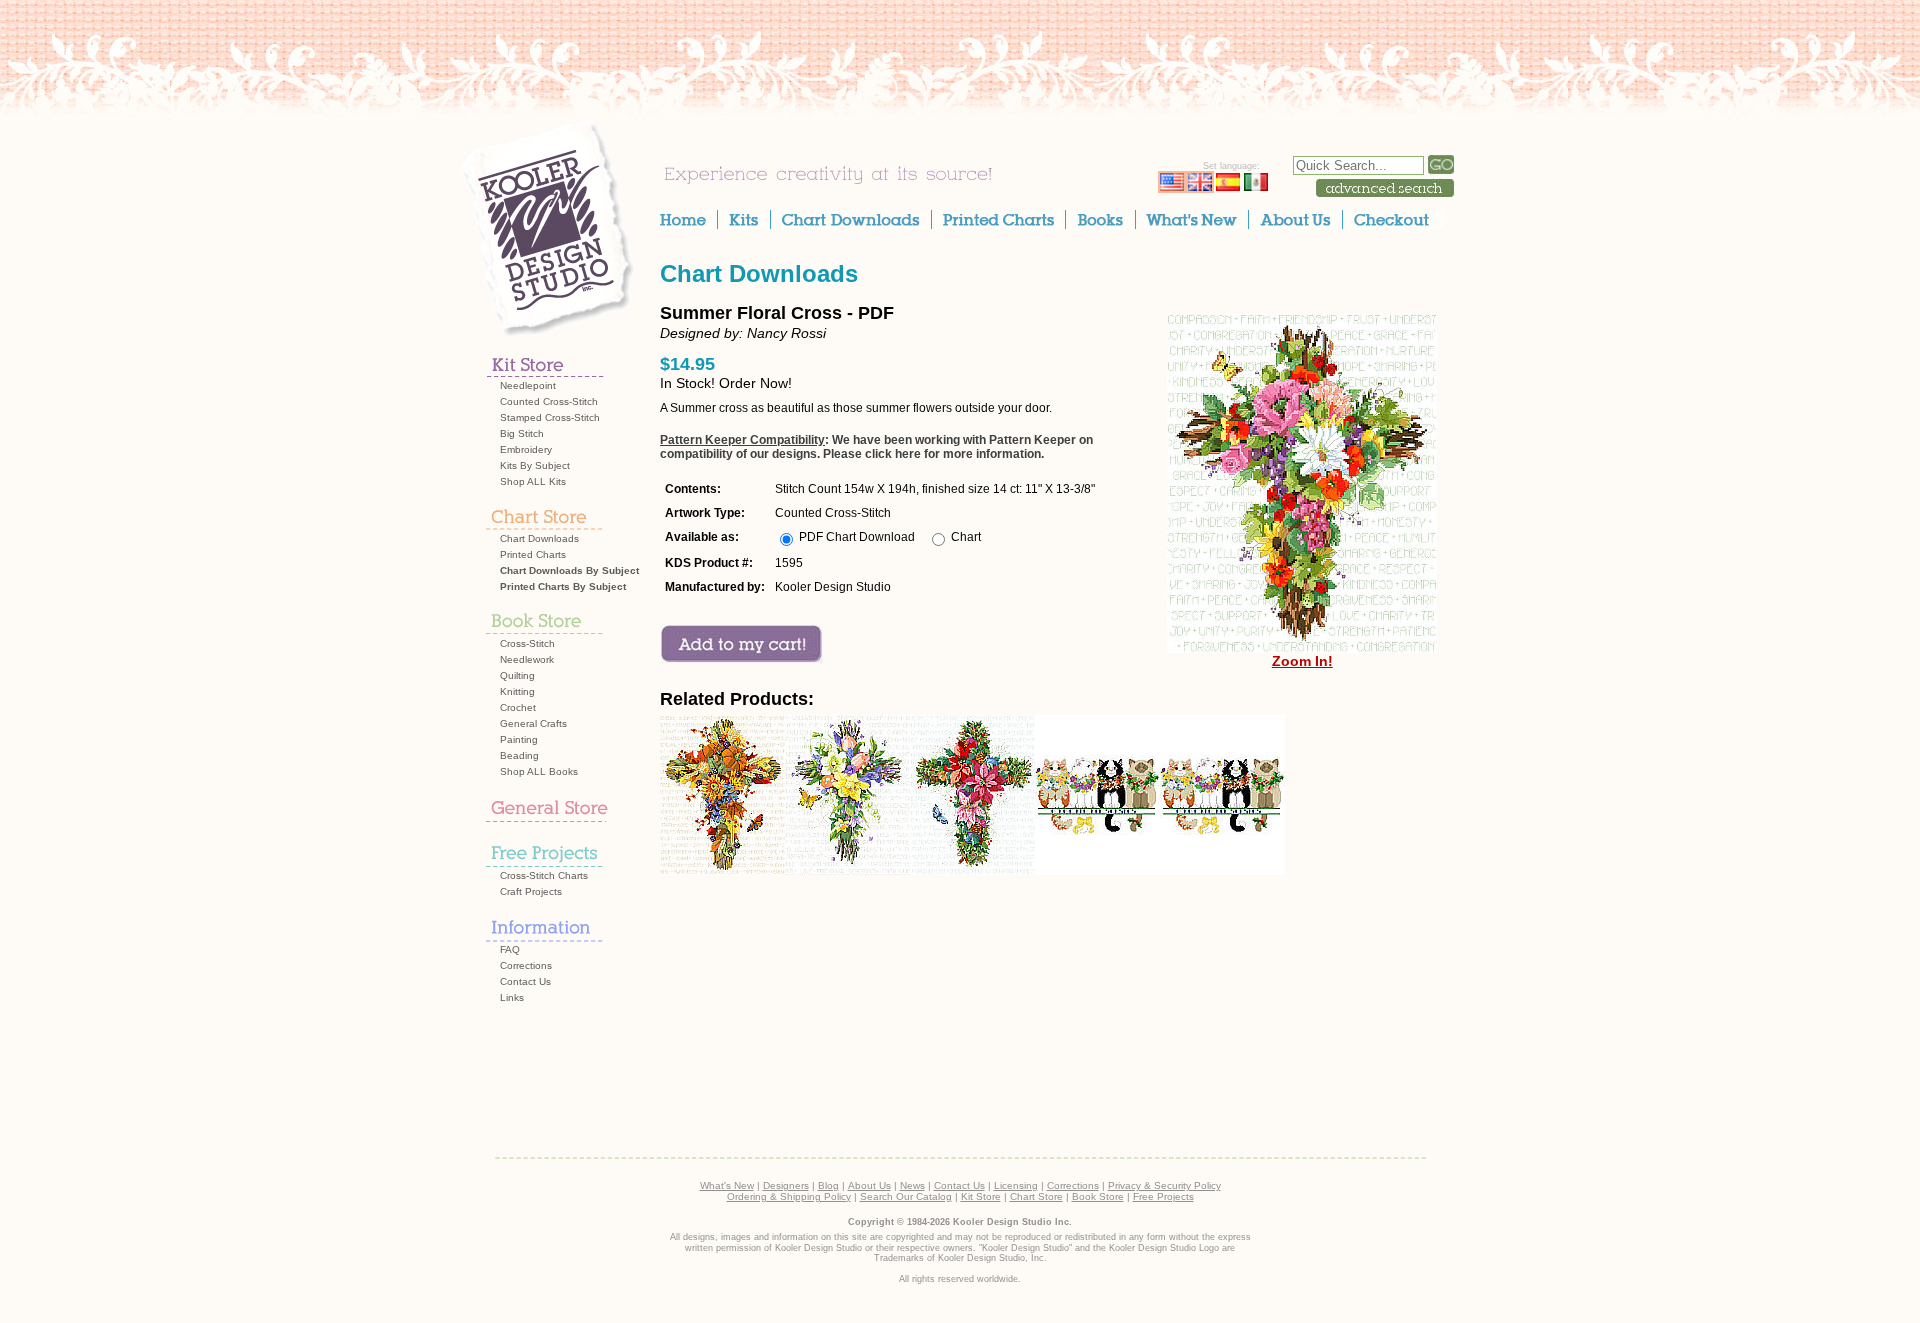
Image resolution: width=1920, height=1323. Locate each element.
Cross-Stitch (527, 643)
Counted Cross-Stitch (549, 401)
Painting (519, 739)
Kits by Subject (535, 465)
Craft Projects (531, 891)
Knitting (517, 691)
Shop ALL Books (539, 771)
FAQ (510, 949)
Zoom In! (1302, 661)
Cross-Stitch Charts (544, 875)
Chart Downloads (539, 538)
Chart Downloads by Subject (569, 570)
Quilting (517, 675)
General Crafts (533, 723)
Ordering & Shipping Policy (789, 1196)
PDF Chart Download (857, 537)
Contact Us (525, 981)
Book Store (1098, 1196)
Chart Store (1036, 1196)
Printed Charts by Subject (563, 586)
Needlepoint (528, 385)
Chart (966, 537)
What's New (727, 1185)
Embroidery (526, 449)
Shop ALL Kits (533, 481)
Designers (786, 1185)
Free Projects (1163, 1196)
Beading (519, 755)
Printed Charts (533, 554)
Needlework (527, 659)
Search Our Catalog (906, 1196)
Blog (828, 1185)
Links (512, 997)
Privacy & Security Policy (1164, 1185)
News (912, 1185)
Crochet (518, 707)
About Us (869, 1185)
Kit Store (981, 1196)
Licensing (1016, 1185)
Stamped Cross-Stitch (550, 417)
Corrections (526, 965)
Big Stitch (522, 433)
